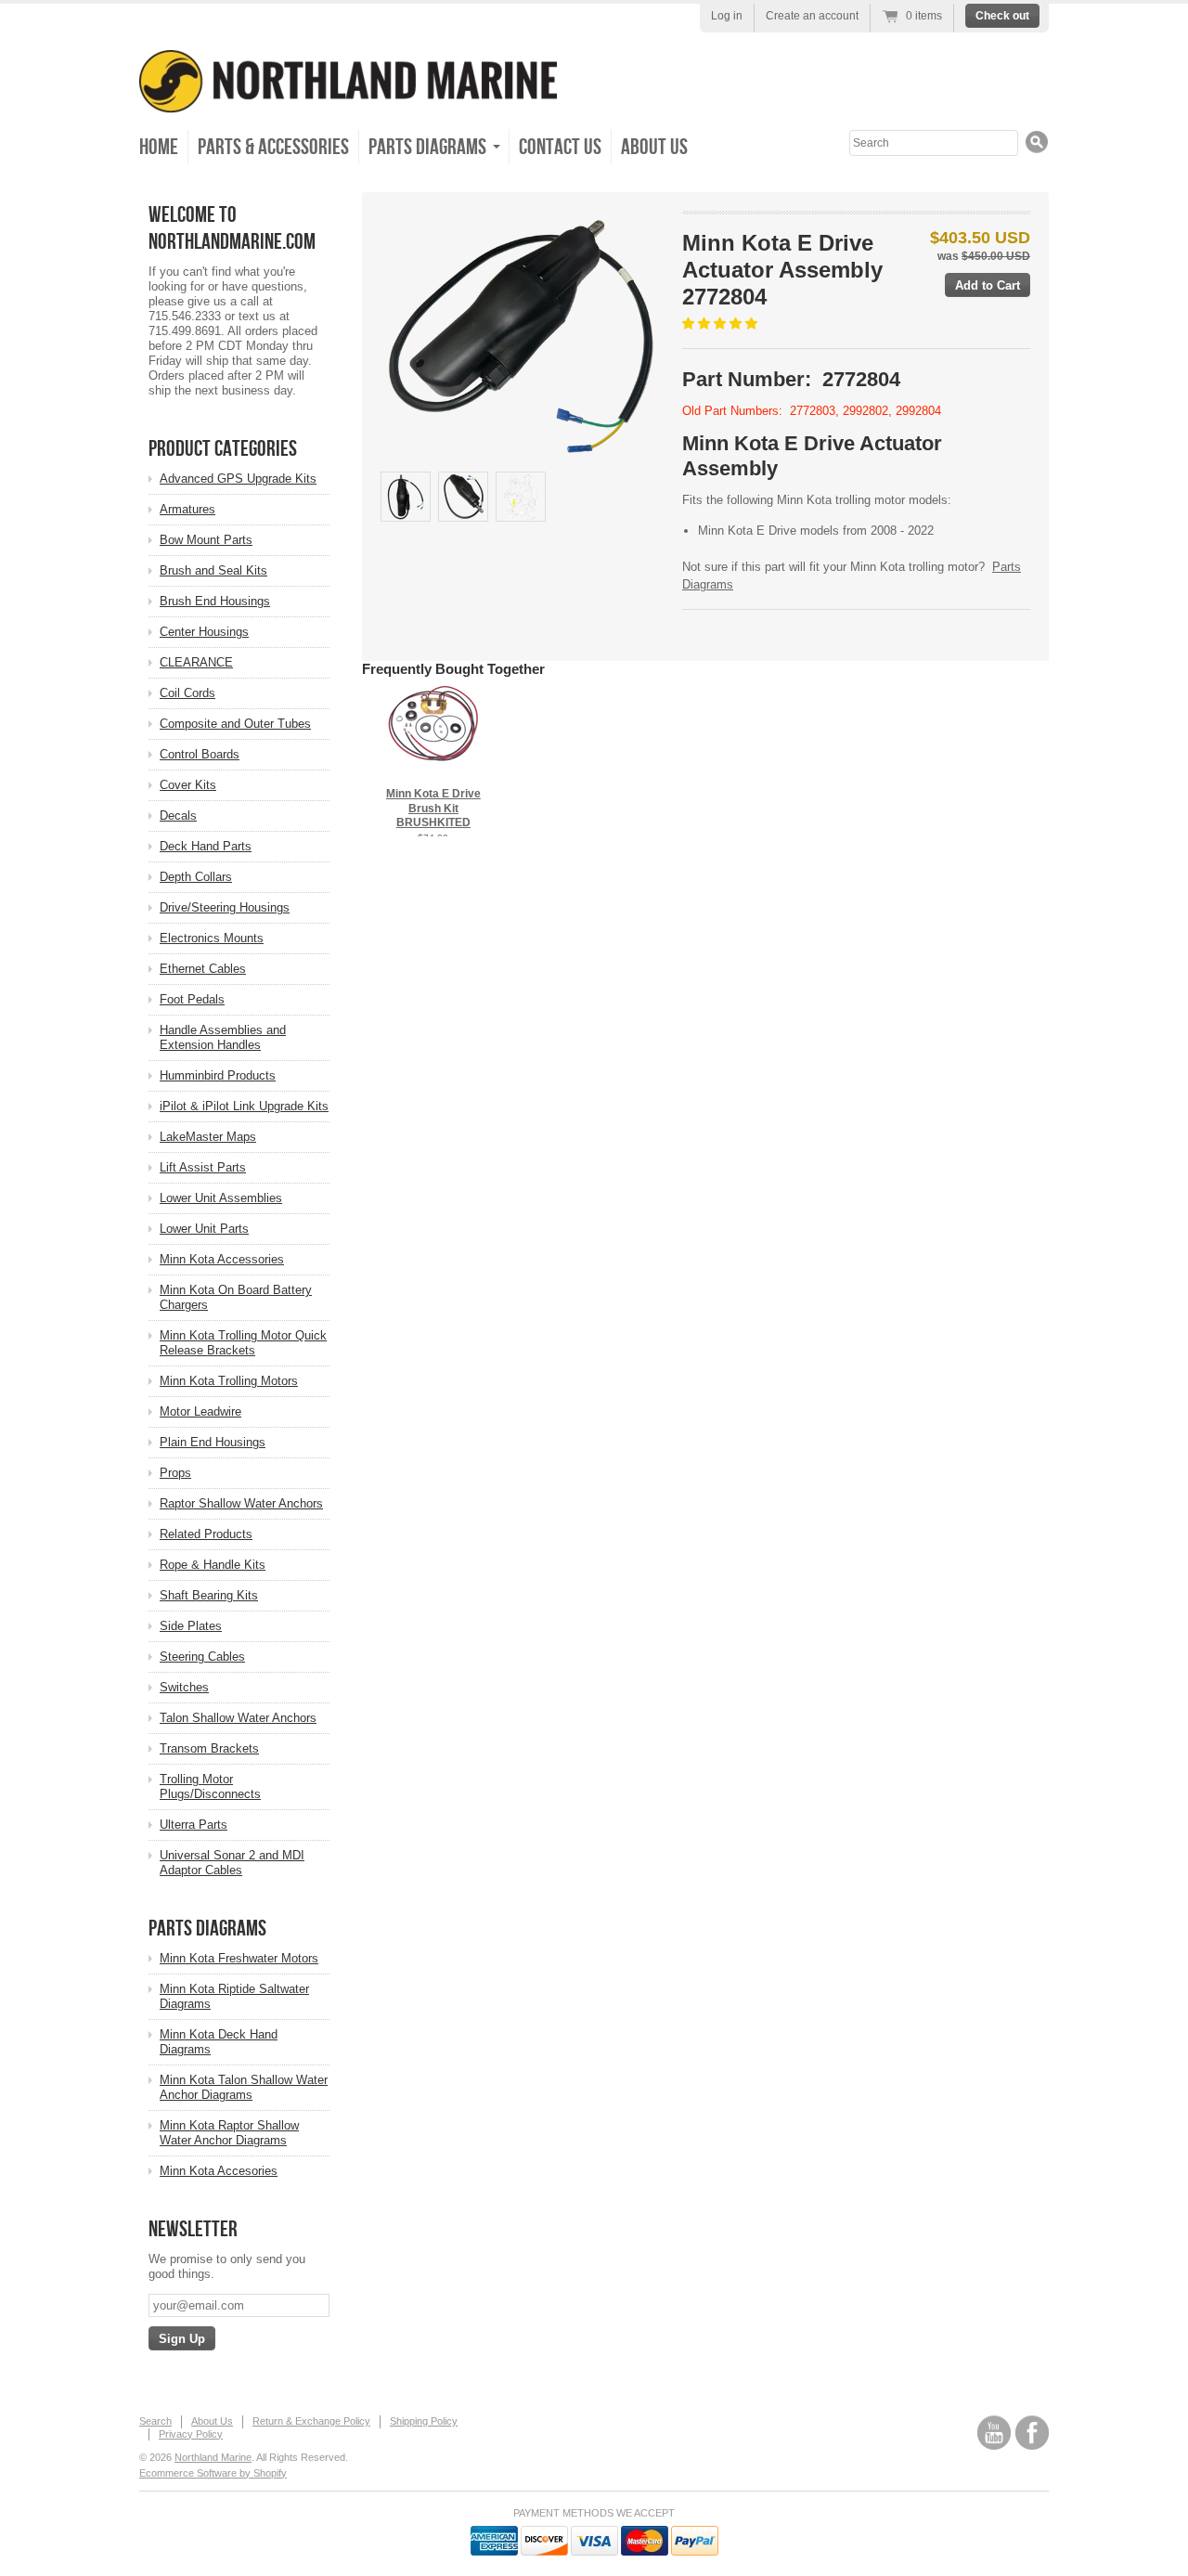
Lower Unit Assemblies (221, 1198)
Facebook (1032, 2433)
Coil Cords (187, 693)
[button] (722, 324)
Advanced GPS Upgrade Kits (238, 479)
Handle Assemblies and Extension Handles (223, 1037)
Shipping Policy (424, 2421)
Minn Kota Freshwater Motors (239, 1958)
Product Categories (223, 449)
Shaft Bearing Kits (209, 1595)
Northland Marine (213, 2457)
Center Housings (204, 632)
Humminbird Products (218, 1075)
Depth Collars (196, 877)
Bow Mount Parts (206, 540)
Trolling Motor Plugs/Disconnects (210, 1786)
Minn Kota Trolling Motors (229, 1381)
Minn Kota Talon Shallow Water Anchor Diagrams (244, 2087)
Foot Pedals (192, 999)
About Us (654, 147)
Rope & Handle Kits (213, 1565)
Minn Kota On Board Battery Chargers (236, 1297)
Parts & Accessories (273, 147)
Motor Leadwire (200, 1411)
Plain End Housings (213, 1442)
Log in (727, 16)
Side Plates (191, 1626)
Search (155, 2421)
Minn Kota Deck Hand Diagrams (219, 2042)
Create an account (812, 16)
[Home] (348, 100)
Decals (178, 816)
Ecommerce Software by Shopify (213, 2473)
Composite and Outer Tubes (235, 724)
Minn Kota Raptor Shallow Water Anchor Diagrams (229, 2133)
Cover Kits (188, 785)
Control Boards (200, 754)
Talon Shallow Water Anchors (238, 1718)
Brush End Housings (215, 601)
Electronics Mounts (212, 938)
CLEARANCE (196, 662)
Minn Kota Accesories (219, 2171)
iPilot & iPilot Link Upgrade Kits (244, 1106)
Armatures (187, 509)
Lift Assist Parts (203, 1167)
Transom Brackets (209, 1748)
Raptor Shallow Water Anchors (241, 1503)
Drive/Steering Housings (225, 907)
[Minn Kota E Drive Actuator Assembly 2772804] (521, 337)
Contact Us (560, 147)
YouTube (994, 2433)
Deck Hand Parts (206, 846)
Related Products (206, 1534)
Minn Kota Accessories (222, 1259)
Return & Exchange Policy (311, 2421)
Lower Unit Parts (204, 1229)
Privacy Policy (191, 2434)
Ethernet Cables (203, 969)
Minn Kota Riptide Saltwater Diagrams (234, 1996)
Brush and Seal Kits (213, 570)
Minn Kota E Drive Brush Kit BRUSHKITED (433, 808)
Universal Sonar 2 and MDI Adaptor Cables (232, 1863)
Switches (184, 1687)
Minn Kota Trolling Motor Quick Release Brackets (243, 1343)
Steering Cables (202, 1657)
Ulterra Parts (194, 1825)
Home (159, 147)
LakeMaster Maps (208, 1137)
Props (175, 1473)
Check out (1002, 16)
